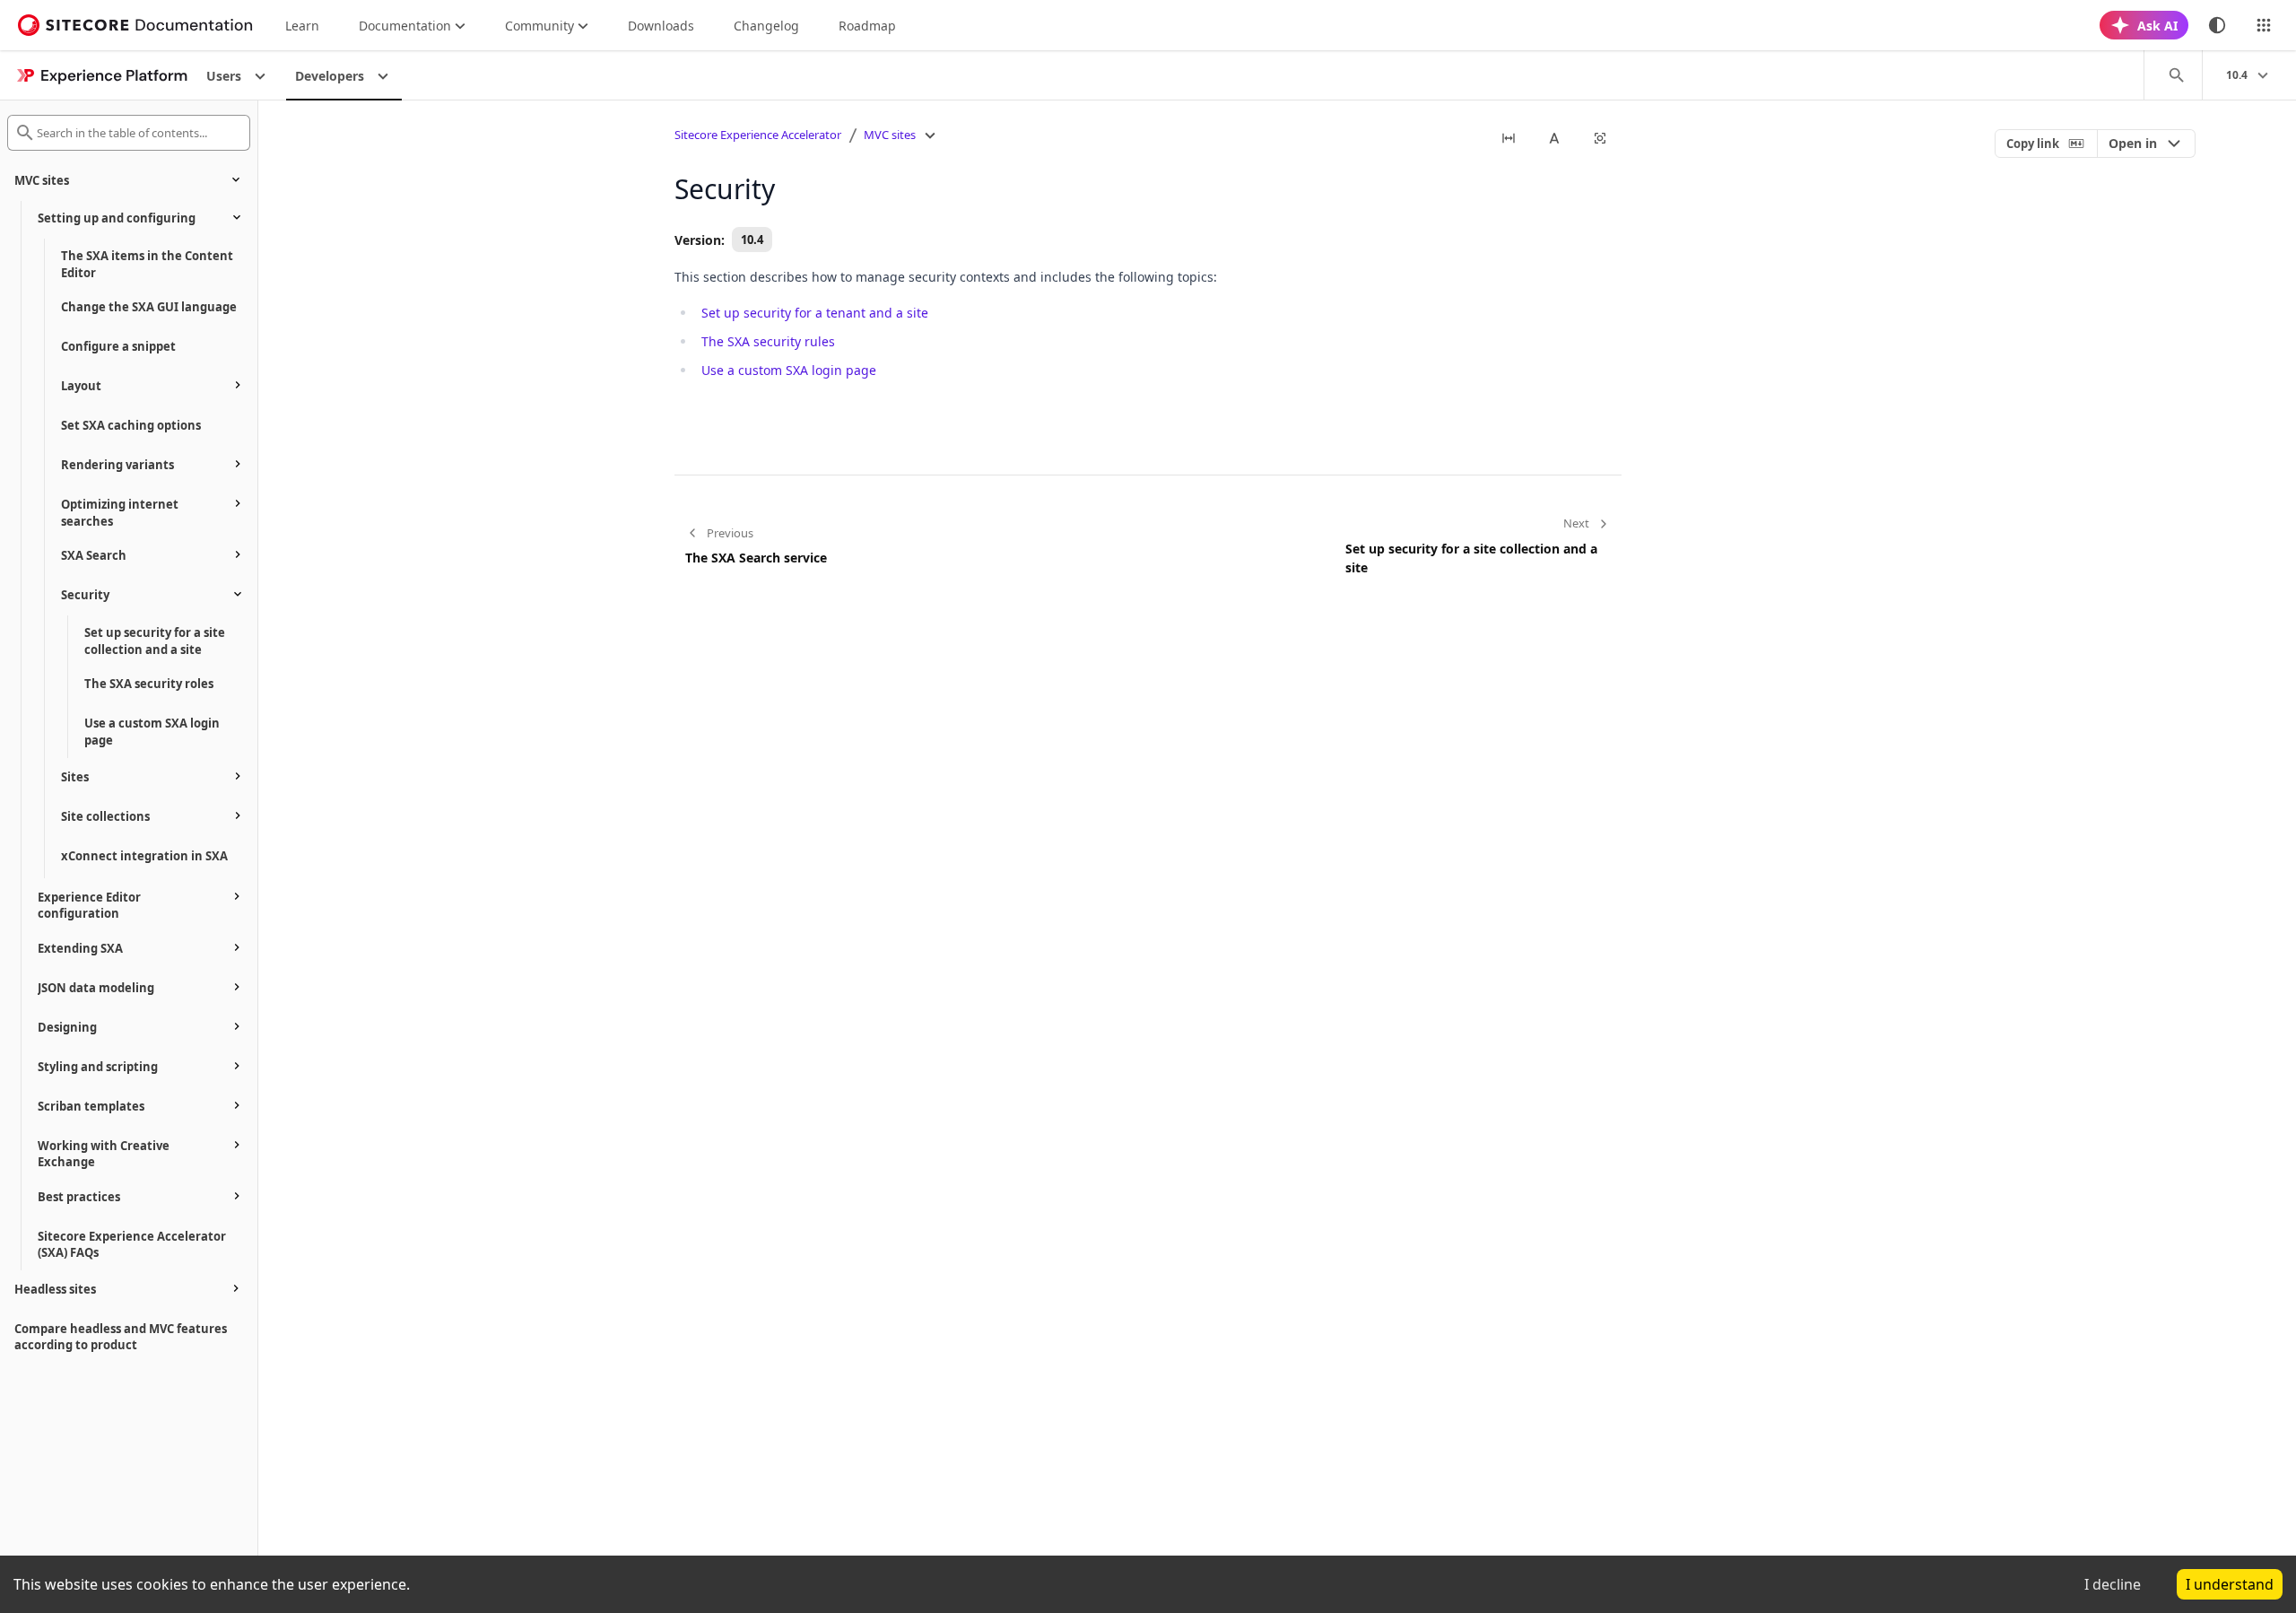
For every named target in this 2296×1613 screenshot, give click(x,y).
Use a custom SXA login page (789, 370)
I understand (2230, 1584)
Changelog (766, 26)
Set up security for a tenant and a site (815, 313)
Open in (2133, 143)
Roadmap (867, 26)
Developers (330, 76)
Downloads (661, 26)
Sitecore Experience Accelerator (758, 135)
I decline (2113, 1584)
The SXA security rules (768, 341)
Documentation (405, 26)
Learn (302, 26)
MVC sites (890, 135)
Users (224, 76)
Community (539, 26)
